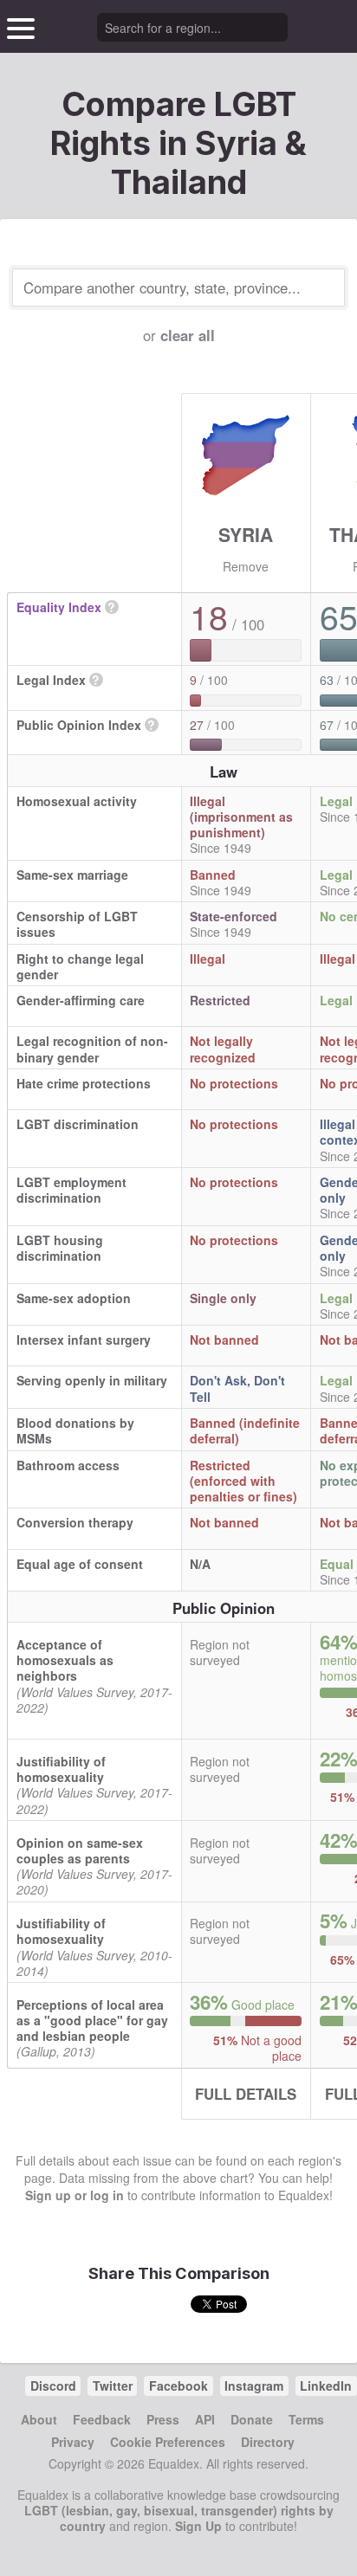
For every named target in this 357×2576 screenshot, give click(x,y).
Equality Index (59, 607)
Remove (246, 566)
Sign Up (198, 2526)
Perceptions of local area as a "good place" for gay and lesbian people (92, 2020)
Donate (252, 2419)
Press (163, 2419)
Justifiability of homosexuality (61, 1769)
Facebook (178, 2386)
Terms (306, 2419)
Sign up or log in (75, 2195)
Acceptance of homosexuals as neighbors (65, 1660)
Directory (268, 2442)
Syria (246, 534)
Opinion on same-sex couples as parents (80, 1850)
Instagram (254, 2386)
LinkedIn (326, 2386)
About (39, 2419)
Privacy (73, 2442)
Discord (53, 2386)
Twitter (113, 2386)
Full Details (246, 2094)
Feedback (102, 2419)
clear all (188, 335)
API (205, 2419)
